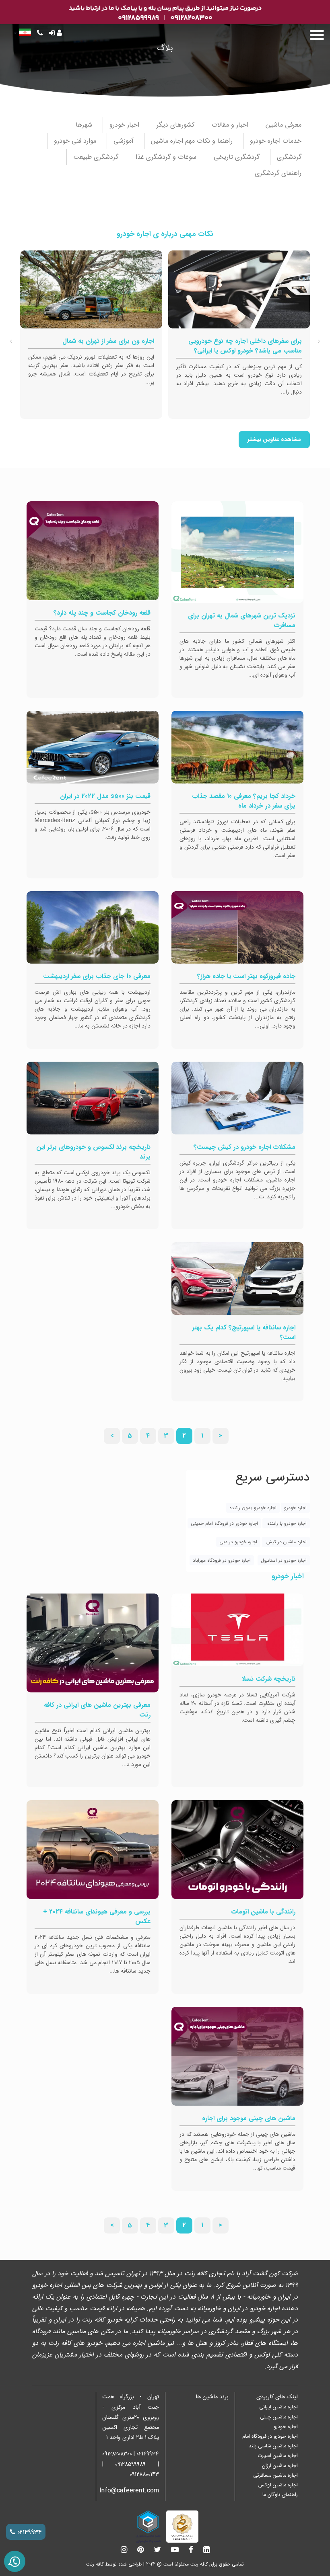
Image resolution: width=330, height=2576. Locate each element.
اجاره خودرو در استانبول (284, 1560)
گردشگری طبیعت (97, 157)
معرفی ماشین (285, 125)
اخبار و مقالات (231, 125)
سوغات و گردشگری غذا (167, 157)
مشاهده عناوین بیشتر (274, 440)
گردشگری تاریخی (238, 157)
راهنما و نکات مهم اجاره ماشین (193, 141)
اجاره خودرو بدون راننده (253, 1508)
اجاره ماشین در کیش (286, 1542)
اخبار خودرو (125, 125)
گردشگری (290, 157)
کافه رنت (95, 2564)
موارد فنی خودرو (76, 141)
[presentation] (319, 341)
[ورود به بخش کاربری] (55, 34)
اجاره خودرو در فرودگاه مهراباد (222, 1560)
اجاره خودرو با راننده (286, 1523)
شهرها (85, 125)
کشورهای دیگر (176, 125)
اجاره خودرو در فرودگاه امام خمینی (224, 1523)
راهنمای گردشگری (279, 173)
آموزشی (125, 141)
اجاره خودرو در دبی (238, 1542)
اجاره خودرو (295, 1508)
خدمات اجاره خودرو (277, 141)
